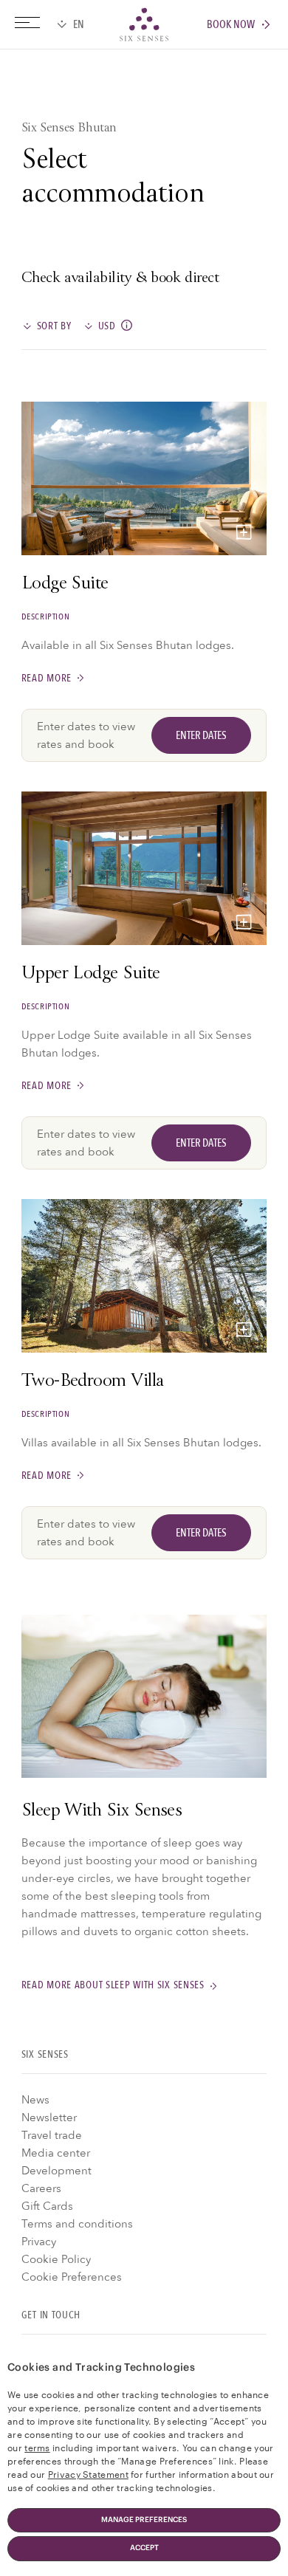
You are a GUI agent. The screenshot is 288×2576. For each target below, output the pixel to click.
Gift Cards (47, 2206)
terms (37, 2447)
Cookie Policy (56, 2259)
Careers (41, 2188)
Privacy (39, 2242)
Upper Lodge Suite (91, 975)
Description (46, 616)
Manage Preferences (144, 2520)
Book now (231, 25)
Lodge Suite (65, 585)
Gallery (244, 532)
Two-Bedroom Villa (93, 1382)
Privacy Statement (88, 2473)
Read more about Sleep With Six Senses (113, 1986)
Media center (56, 2153)
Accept (144, 2548)
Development (56, 2171)
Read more (47, 678)
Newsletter (49, 2118)
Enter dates (201, 735)
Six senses (144, 24)
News (35, 2100)
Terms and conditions (77, 2224)
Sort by (54, 326)
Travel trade (52, 2135)
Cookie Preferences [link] (72, 2277)
